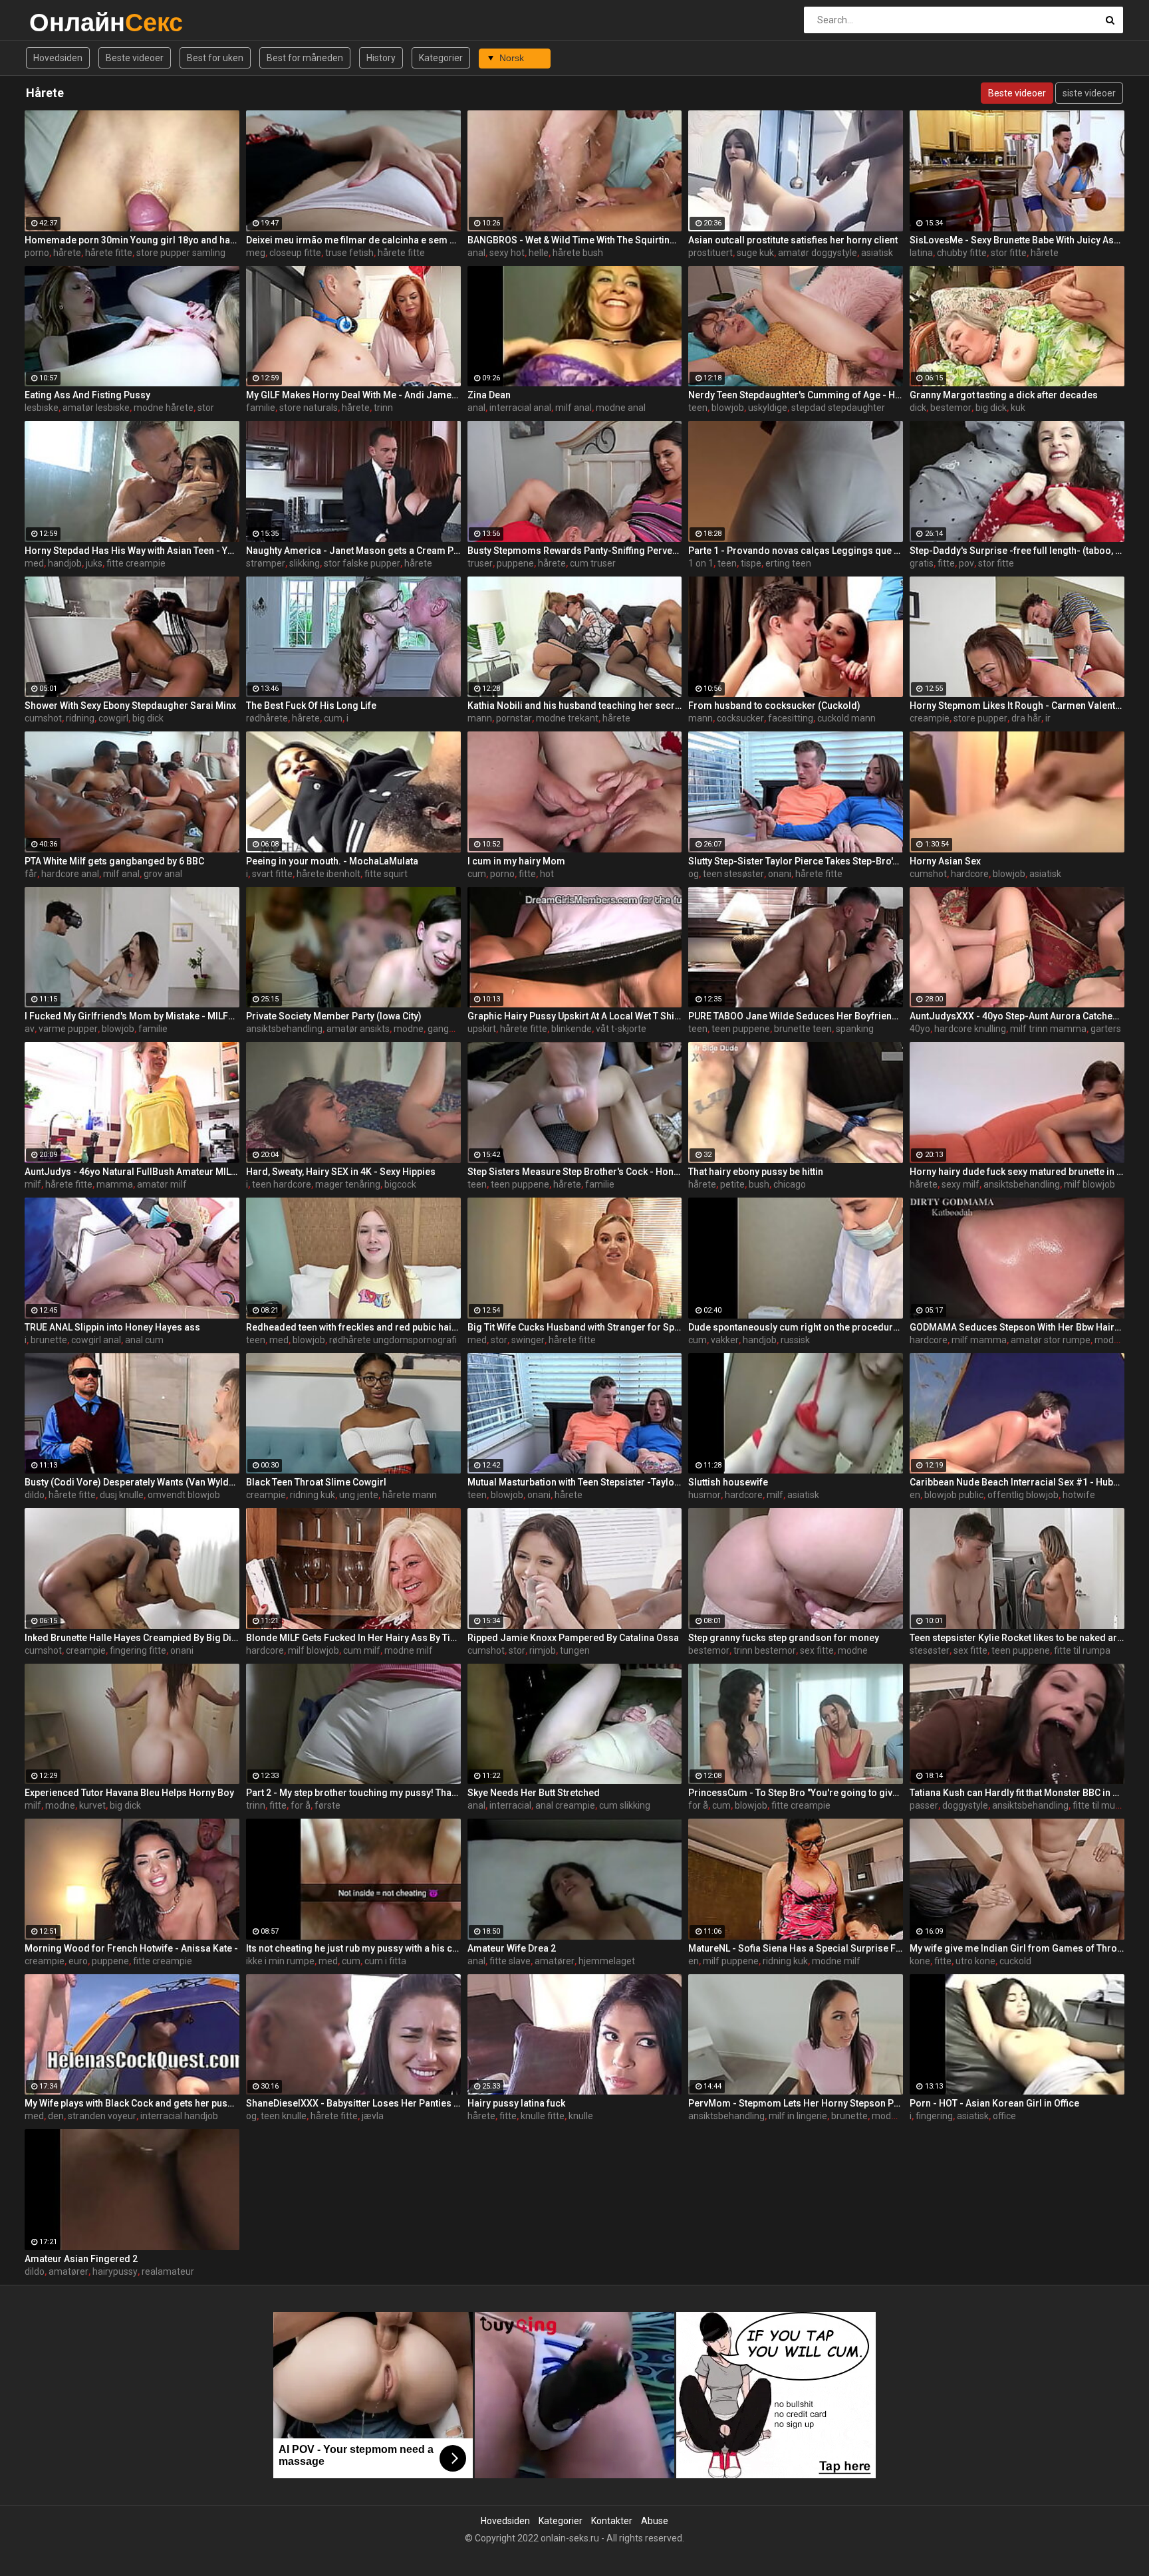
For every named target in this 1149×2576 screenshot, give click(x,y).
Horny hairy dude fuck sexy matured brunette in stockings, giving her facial (1017, 1172)
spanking (855, 1029)
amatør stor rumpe (1051, 1340)
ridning (80, 718)
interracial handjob (179, 2116)
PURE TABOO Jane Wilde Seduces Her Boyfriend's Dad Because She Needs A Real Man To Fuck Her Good (796, 1016)
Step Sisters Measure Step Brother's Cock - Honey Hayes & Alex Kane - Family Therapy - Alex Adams (575, 1172)
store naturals (309, 408)
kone (920, 1961)
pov (966, 563)
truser (480, 563)
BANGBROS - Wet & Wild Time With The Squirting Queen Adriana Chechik (575, 240)
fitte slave (510, 1961)
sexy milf (960, 1184)
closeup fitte (295, 253)
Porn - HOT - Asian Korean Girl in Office (994, 2103)
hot (547, 874)
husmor (704, 1495)
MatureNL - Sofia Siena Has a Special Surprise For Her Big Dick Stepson (796, 1948)
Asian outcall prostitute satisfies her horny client (793, 240)
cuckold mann (846, 718)
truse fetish (349, 253)
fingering (934, 2116)
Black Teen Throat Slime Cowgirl (316, 1482)
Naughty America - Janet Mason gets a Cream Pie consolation (353, 551)
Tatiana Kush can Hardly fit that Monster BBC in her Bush (1017, 1793)
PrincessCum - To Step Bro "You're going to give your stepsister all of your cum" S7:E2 (796, 1793)
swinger (528, 1340)
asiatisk (877, 253)
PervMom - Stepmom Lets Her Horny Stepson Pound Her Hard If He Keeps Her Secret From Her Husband (796, 2103)
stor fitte (1009, 253)
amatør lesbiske (96, 408)
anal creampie (565, 1805)
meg (256, 253)
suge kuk (755, 253)
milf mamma (979, 1340)
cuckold (1015, 1961)
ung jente (359, 1495)
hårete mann (410, 1495)
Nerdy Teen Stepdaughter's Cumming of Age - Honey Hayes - (796, 395)
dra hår (1026, 718)
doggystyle (965, 1805)
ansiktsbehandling (284, 1029)
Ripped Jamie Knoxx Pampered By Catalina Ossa (573, 1638)
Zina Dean (489, 395)
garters (1106, 1029)
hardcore (970, 874)
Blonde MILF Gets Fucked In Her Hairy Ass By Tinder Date (353, 1638)
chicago (790, 1184)
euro (78, 1961)
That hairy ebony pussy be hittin (756, 1172)
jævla (373, 2116)
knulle (581, 2116)
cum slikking (625, 1805)
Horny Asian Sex (945, 861)
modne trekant (567, 718)
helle (539, 253)
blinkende (572, 1029)
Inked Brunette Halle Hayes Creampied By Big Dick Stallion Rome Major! (132, 1638)
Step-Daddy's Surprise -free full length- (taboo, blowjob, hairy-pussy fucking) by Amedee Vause (1017, 551)
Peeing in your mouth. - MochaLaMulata (332, 861)
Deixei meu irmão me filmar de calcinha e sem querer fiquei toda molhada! (353, 240)
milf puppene (731, 1961)
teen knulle (284, 2116)
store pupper (980, 718)
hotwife (1079, 1495)
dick (918, 408)
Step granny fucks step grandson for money (784, 1638)
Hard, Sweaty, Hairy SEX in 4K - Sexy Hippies (341, 1172)
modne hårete (164, 408)
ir (1048, 718)
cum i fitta (385, 1961)
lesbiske (42, 408)
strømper (266, 563)
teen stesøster (733, 874)
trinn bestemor (765, 1650)
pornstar (514, 718)
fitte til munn (1099, 1805)
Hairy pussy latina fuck (516, 2103)
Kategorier (441, 58)
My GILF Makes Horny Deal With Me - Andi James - (353, 395)
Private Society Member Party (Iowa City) (334, 1016)
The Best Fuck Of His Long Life (311, 706)
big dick (991, 408)
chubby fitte (962, 253)
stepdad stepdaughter (838, 408)
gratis (922, 563)
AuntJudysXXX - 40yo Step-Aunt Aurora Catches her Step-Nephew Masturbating (1017, 1016)
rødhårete (267, 718)
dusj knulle (122, 1495)
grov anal (163, 874)
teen (698, 408)
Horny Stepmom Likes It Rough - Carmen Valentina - (1017, 706)
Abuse (655, 2521)
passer (924, 1805)
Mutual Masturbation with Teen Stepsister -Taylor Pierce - (575, 1482)
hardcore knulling (970, 1029)
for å (301, 1805)
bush (759, 1184)
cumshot (43, 718)
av (30, 1029)
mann (480, 718)
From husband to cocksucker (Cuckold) (774, 706)
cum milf (362, 1650)
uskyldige (768, 408)
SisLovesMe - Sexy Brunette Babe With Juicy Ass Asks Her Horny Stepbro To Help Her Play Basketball (1017, 240)
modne (409, 1029)
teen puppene (741, 1029)
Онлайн (64, 22)
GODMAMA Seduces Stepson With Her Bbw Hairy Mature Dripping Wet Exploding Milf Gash (1017, 1327)
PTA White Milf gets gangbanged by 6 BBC (114, 861)
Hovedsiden (58, 58)
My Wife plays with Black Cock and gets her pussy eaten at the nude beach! (132, 2103)
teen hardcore (282, 1184)
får (31, 874)
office (1004, 2116)
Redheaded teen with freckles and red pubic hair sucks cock (353, 1327)
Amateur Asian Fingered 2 (81, 2259)
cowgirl (113, 718)
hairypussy (115, 2271)
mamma (115, 1184)
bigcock (400, 1184)
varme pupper (68, 1029)
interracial (510, 1805)
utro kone (975, 1961)
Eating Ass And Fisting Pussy (87, 395)
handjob (65, 563)
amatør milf (162, 1184)
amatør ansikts (358, 1029)
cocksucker (740, 718)
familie (261, 408)
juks (94, 563)
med (34, 563)
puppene (515, 563)
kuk (1018, 408)
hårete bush (578, 253)
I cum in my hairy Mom (516, 861)
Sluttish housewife (728, 1482)
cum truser (593, 563)
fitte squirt (386, 874)
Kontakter (612, 2521)
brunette (49, 1340)
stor (206, 408)
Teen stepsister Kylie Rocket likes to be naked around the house (1017, 1638)
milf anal (574, 408)
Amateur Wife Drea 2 (512, 1948)
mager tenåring (348, 1184)
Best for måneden (305, 58)
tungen (575, 1650)
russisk (795, 1340)
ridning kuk (313, 1495)
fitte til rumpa (1082, 1650)
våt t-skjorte (621, 1029)
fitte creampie (136, 563)
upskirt (482, 1029)
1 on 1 (701, 563)
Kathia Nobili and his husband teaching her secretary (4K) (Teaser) (575, 706)
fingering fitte (138, 1650)
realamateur (168, 2271)
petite (732, 1184)
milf (33, 1184)
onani (780, 874)
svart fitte (272, 874)
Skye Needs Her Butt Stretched (534, 1793)
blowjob (728, 408)
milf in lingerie (798, 2116)
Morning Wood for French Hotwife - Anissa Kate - (131, 1948)
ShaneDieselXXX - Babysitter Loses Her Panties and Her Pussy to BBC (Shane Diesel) (353, 2103)
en (915, 1495)
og (694, 874)
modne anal (621, 408)
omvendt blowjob (184, 1495)
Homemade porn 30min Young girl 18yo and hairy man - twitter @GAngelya (132, 240)
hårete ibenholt (328, 874)
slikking (305, 563)
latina (921, 253)
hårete (67, 253)
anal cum (144, 1340)
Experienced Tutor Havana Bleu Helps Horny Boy (129, 1793)
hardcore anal (70, 874)
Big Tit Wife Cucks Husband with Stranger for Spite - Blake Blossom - (575, 1327)
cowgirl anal (96, 1340)
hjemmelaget (607, 1961)
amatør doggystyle (818, 253)
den (56, 2116)
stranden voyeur (102, 2116)
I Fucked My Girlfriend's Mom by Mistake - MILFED (132, 1016)
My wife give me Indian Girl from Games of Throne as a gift (1017, 1948)
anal (476, 253)
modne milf (409, 1650)
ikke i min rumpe (280, 1961)
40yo (920, 1029)
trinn (383, 408)
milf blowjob (1089, 1184)
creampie (930, 718)
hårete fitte (109, 253)
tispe (751, 563)
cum (333, 718)
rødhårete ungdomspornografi (393, 1340)
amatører (555, 1961)
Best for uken (215, 58)
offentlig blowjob (1023, 1495)
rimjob (543, 1650)
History (381, 58)
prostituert (710, 253)
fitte (946, 563)
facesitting (791, 718)
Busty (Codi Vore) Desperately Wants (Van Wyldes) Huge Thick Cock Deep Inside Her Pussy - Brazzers (132, 1482)
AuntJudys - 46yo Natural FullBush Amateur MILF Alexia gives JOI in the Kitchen (132, 1172)
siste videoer (1089, 93)
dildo (35, 1495)
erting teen (788, 563)
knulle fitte (543, 2116)
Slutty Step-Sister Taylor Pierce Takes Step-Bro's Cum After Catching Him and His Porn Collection (796, 861)
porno (37, 253)
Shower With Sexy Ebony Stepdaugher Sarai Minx (130, 706)
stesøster (930, 1650)
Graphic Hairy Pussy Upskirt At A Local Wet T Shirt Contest (575, 1016)
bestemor (951, 408)
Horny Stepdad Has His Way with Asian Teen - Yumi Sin (132, 551)
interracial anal (520, 408)
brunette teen (803, 1029)
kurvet (92, 1805)
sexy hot (507, 253)
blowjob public (954, 1495)
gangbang (449, 1029)
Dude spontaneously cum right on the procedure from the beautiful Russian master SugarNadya (796, 1327)
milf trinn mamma (1048, 1029)
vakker (725, 1340)
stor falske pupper (362, 563)
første (327, 1805)
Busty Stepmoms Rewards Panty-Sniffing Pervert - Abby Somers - (575, 551)
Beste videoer (135, 58)
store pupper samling (181, 253)
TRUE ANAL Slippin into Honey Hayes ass (112, 1327)
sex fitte (817, 1650)
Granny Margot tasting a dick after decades (1004, 395)
